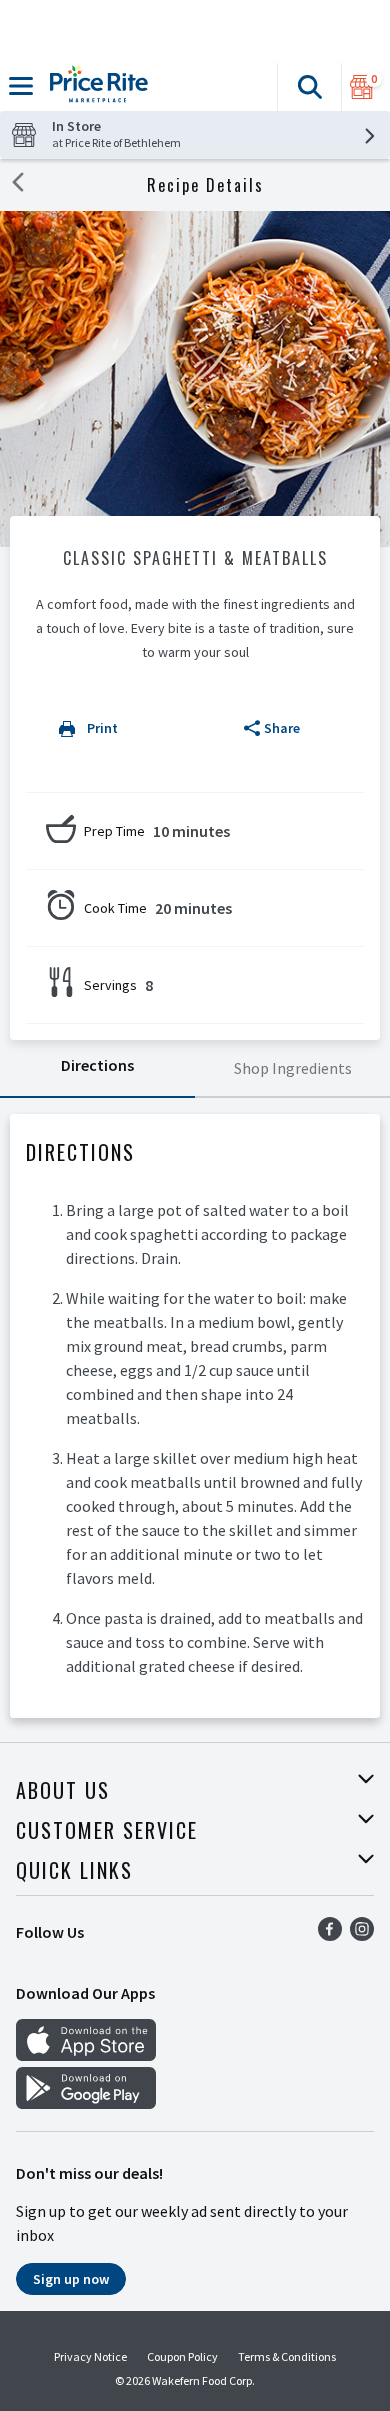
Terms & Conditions (287, 2356)
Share (282, 728)
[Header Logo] (95, 87)
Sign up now (71, 2279)
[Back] (18, 185)
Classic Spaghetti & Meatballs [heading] (195, 558)
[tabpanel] (195, 1416)
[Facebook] (330, 1935)
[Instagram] (362, 1935)
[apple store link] (86, 2055)
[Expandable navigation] (21, 86)
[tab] (97, 1069)
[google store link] (86, 2103)
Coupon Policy (182, 2356)
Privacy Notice (90, 2356)
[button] (309, 87)
